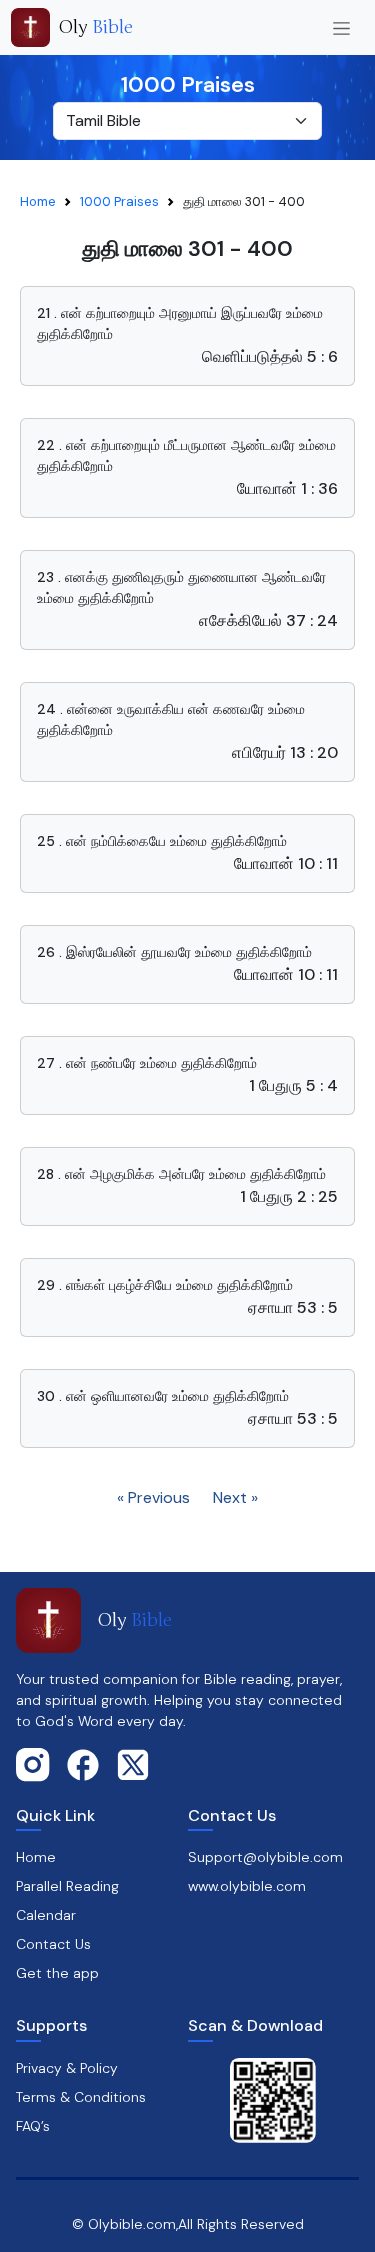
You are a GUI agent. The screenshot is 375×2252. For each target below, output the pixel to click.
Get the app (57, 1973)
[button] (187, 336)
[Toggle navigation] (341, 27)
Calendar (46, 1915)
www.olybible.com (247, 1886)
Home (38, 201)
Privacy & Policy (67, 2068)
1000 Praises (119, 201)
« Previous (153, 1497)
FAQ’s (33, 2126)
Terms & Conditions (81, 2097)
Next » (235, 1497)
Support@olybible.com (265, 1857)
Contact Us (53, 1944)
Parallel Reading (67, 1886)
